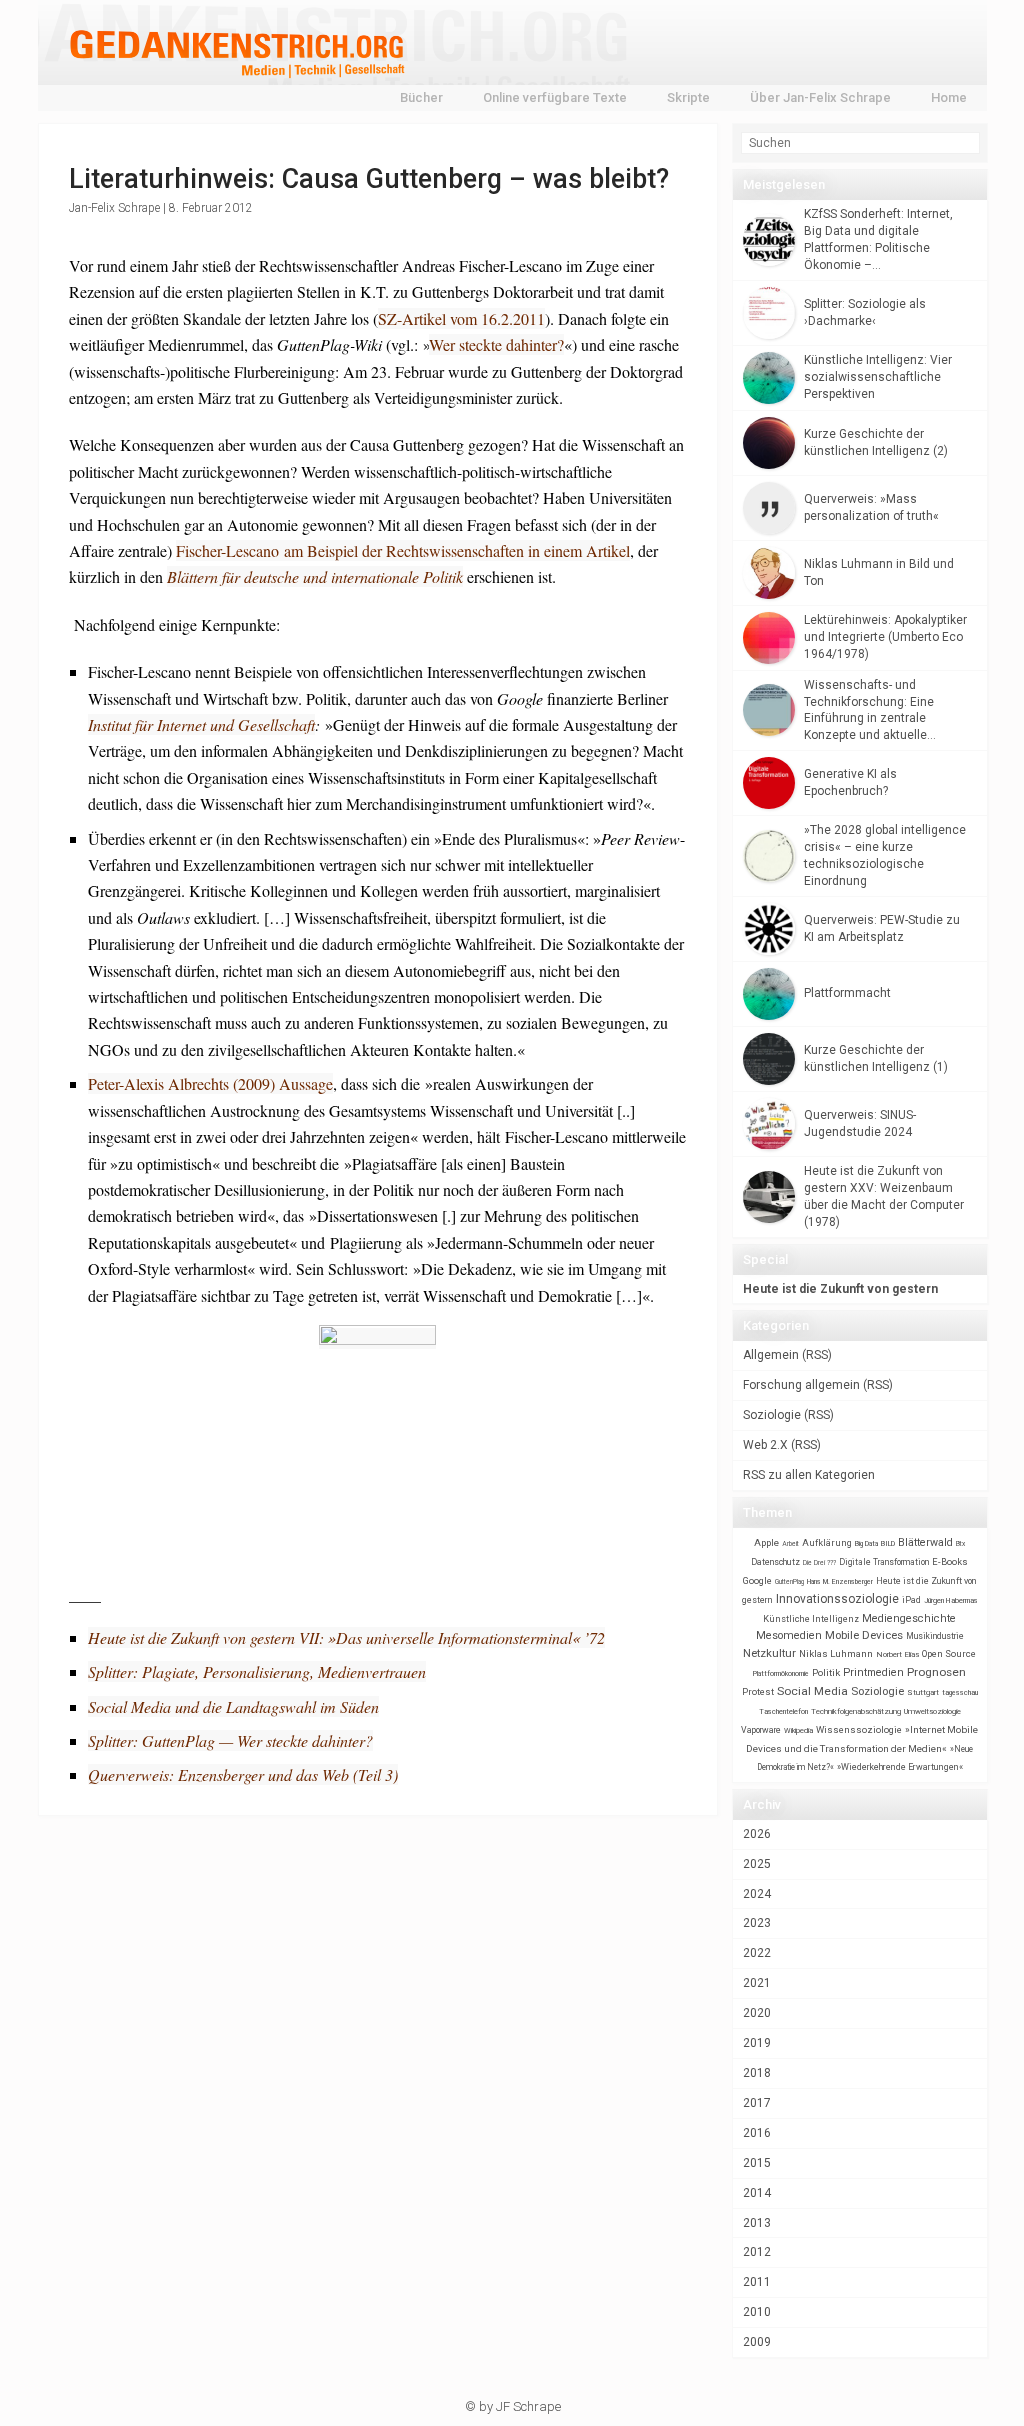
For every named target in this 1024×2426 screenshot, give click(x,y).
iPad (911, 1600)
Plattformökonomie (781, 1674)
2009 (757, 2342)
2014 (757, 2193)
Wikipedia (798, 1730)
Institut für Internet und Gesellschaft (201, 724)
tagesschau (960, 1692)
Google (757, 1580)
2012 (757, 2252)
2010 (757, 2312)
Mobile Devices (864, 1635)
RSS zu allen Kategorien (809, 1475)
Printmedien (873, 1672)
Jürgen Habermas (951, 1600)
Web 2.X (765, 1445)
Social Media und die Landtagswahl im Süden (233, 1706)
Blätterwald (925, 1542)
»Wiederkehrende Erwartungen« (900, 1767)
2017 (757, 2103)
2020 (757, 2013)
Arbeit (790, 1544)
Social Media (812, 1691)
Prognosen (936, 1672)
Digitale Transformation (884, 1562)
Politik (826, 1672)
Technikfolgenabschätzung (856, 1711)
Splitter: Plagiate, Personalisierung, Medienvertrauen (257, 1671)
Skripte (688, 97)
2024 (757, 1894)
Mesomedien (789, 1635)
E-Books (950, 1561)
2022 (757, 1953)
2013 (757, 2223)
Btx (960, 1544)
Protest (758, 1691)
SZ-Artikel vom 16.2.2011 (461, 318)
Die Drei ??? (819, 1563)
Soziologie (772, 1415)
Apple (766, 1542)
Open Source (949, 1653)
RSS (817, 1355)
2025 (757, 1864)
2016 (757, 2133)
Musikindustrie (935, 1636)
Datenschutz (775, 1562)
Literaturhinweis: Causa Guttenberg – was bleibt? (369, 179)
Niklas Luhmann (836, 1653)
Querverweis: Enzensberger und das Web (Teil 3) (243, 1774)
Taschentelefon (783, 1711)
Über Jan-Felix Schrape (820, 97)
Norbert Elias (897, 1654)
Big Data (866, 1544)
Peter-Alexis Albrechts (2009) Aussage (210, 1083)
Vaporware (761, 1730)
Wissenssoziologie (859, 1729)
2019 (757, 2043)
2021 (757, 1983)
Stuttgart (923, 1692)
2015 (757, 2163)
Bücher (421, 97)
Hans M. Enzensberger (840, 1582)
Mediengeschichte (909, 1618)
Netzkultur (769, 1653)
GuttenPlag (789, 1582)
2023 (757, 1923)
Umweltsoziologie (932, 1711)
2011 (757, 2282)
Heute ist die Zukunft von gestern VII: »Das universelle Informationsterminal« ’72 (346, 1637)
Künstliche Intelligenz (811, 1619)
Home (949, 97)
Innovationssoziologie (837, 1599)
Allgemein (771, 1355)
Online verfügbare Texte (555, 97)
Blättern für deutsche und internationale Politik (315, 576)
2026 (757, 1834)
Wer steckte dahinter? (496, 344)
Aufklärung (827, 1542)
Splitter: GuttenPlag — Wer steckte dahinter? (230, 1740)
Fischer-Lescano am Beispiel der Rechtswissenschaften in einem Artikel (403, 550)
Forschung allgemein (801, 1385)
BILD (888, 1543)
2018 (757, 2073)
